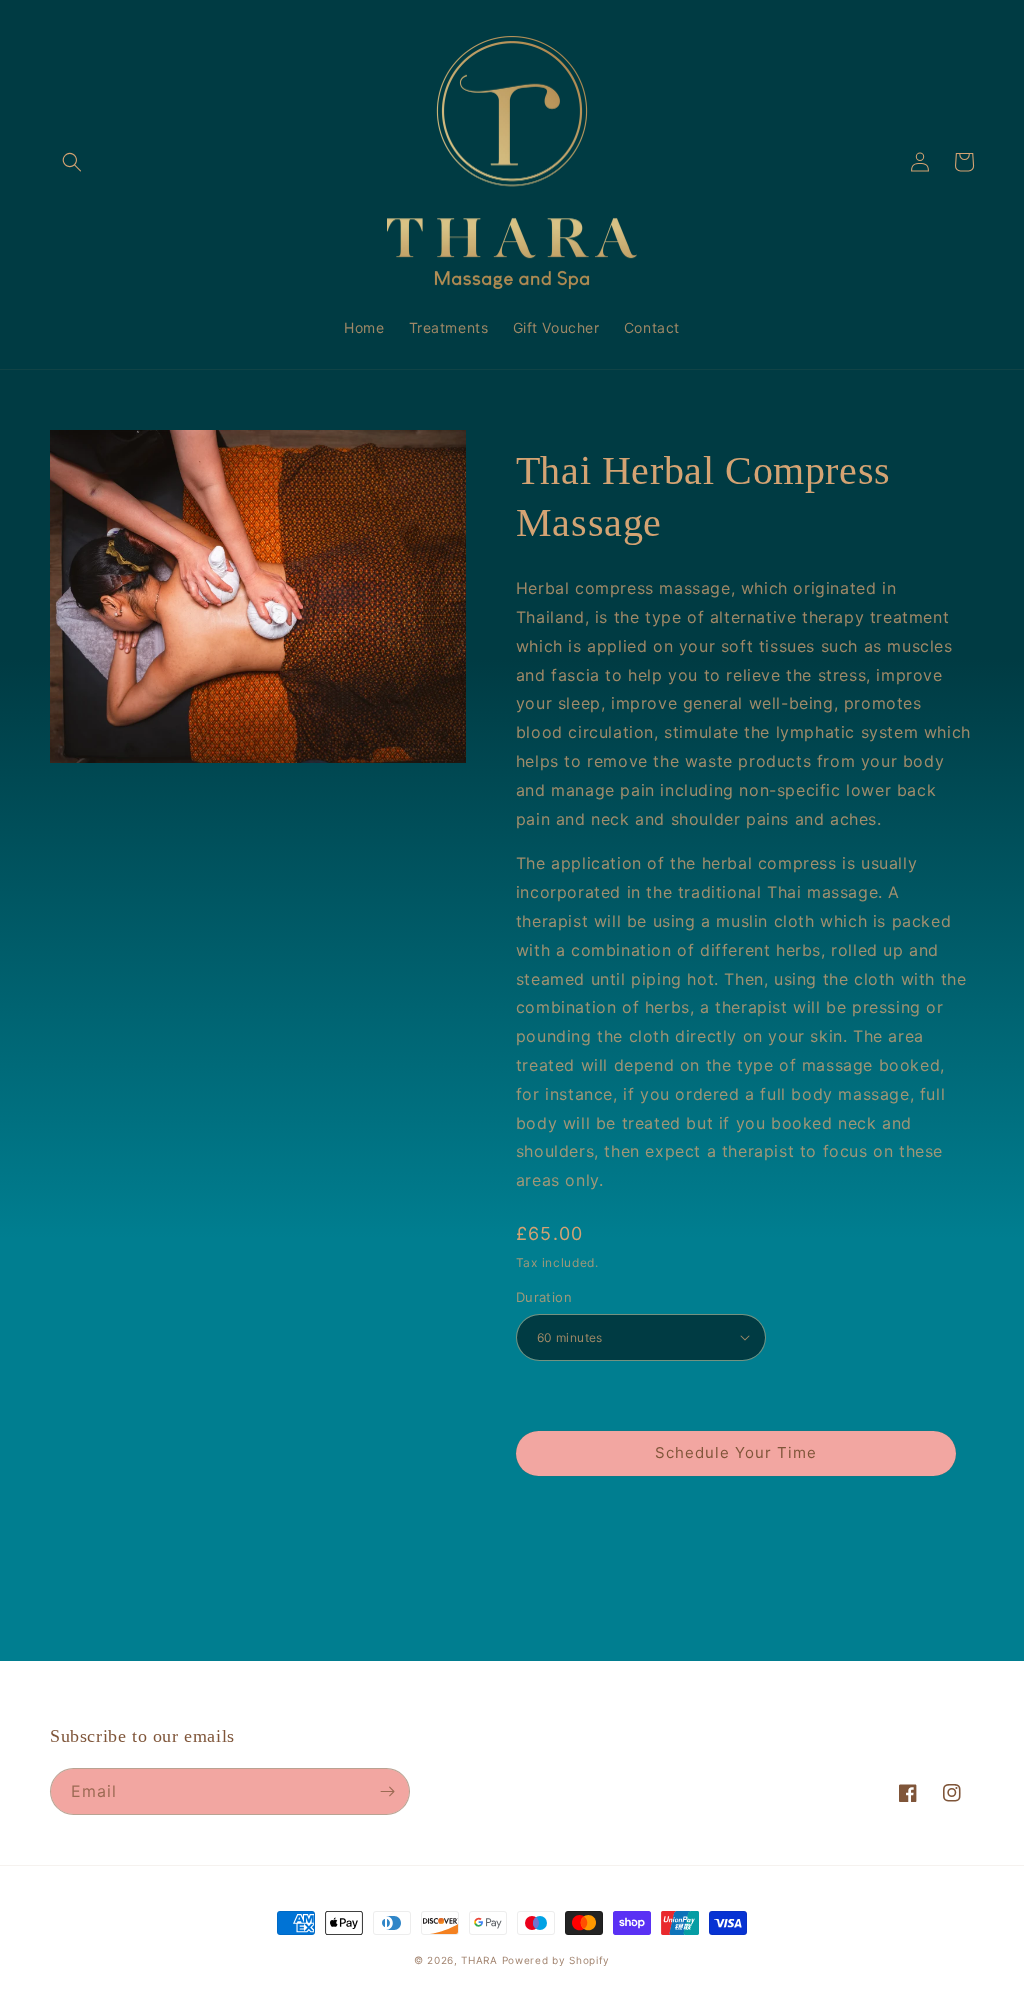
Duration (544, 1297)
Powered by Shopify (556, 1960)
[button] (72, 162)
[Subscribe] (387, 1791)
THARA (481, 1960)
